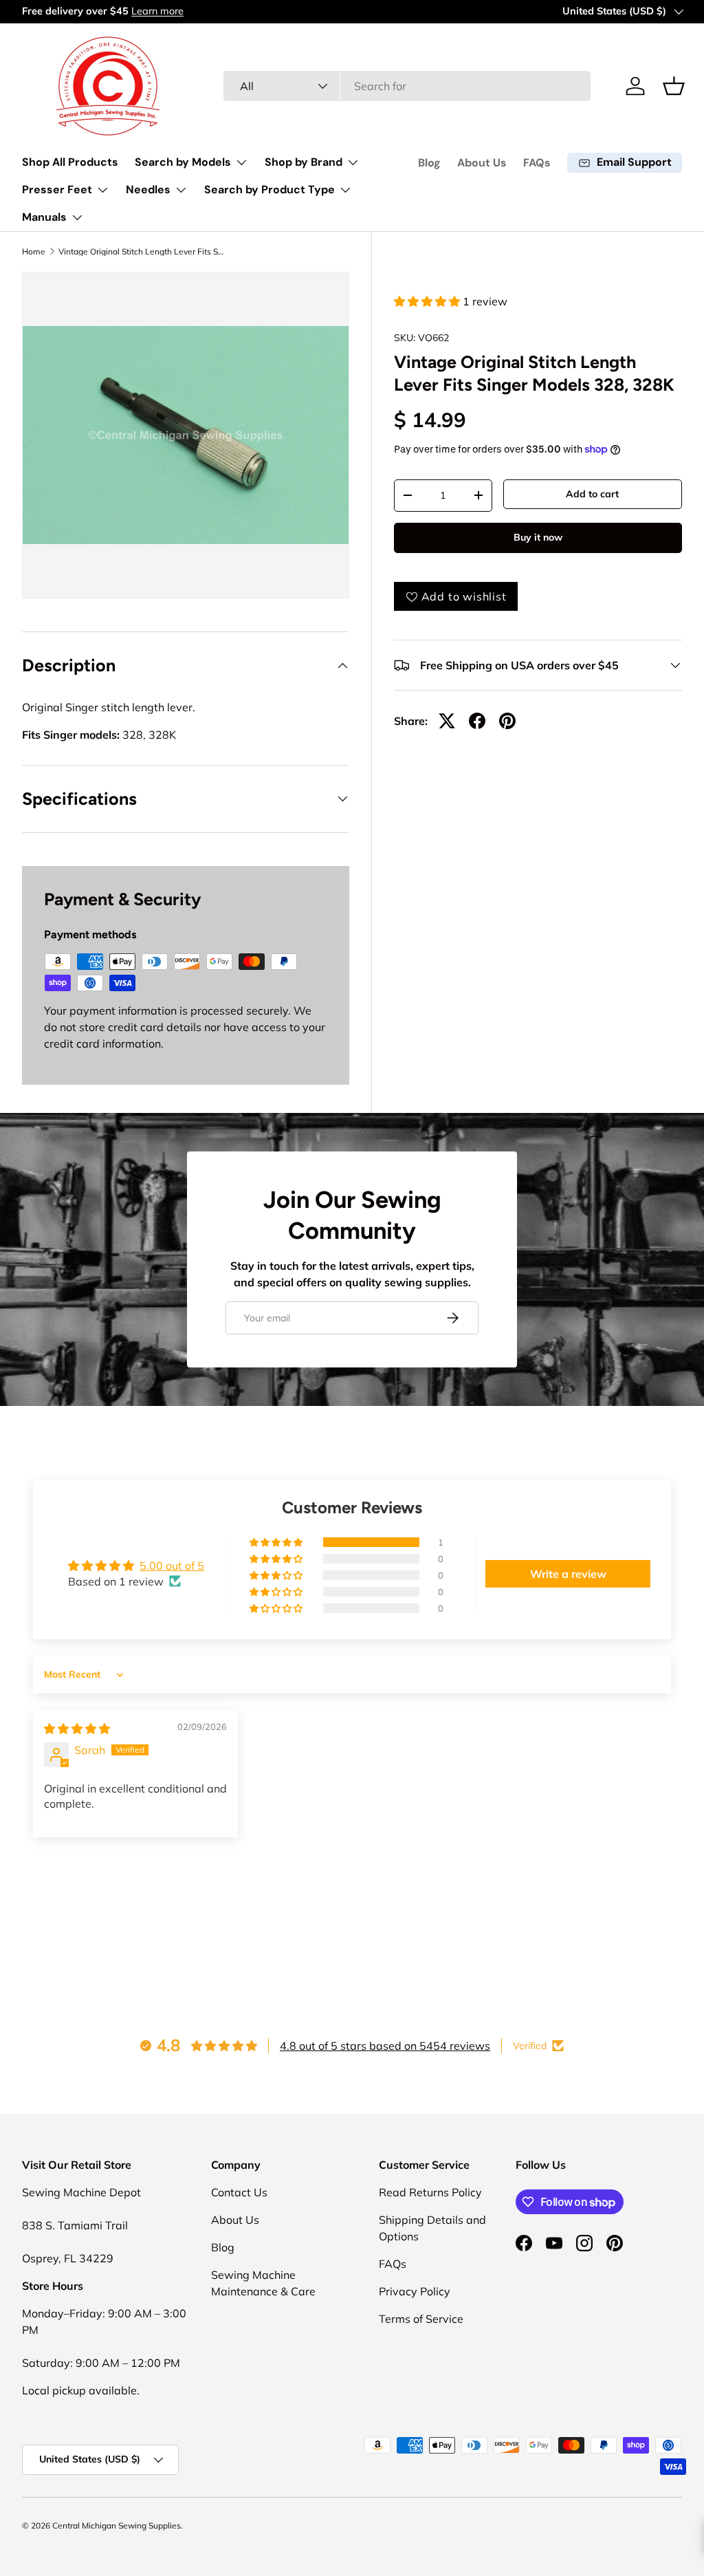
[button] (674, 86)
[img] (77, 1729)
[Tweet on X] (447, 721)
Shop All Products (70, 162)
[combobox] (407, 86)
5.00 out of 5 (172, 1566)
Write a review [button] (568, 1574)
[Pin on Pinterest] (507, 721)
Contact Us (239, 2192)
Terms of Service (421, 2319)
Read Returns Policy (430, 2192)
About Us (482, 163)
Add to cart (592, 494)
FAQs (537, 163)
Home (34, 252)
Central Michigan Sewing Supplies (117, 2525)
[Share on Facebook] (477, 721)
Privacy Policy (415, 2291)
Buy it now (538, 537)
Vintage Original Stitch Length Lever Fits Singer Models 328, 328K (141, 252)
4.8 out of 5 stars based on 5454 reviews (385, 2046)
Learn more (157, 11)
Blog (429, 163)
